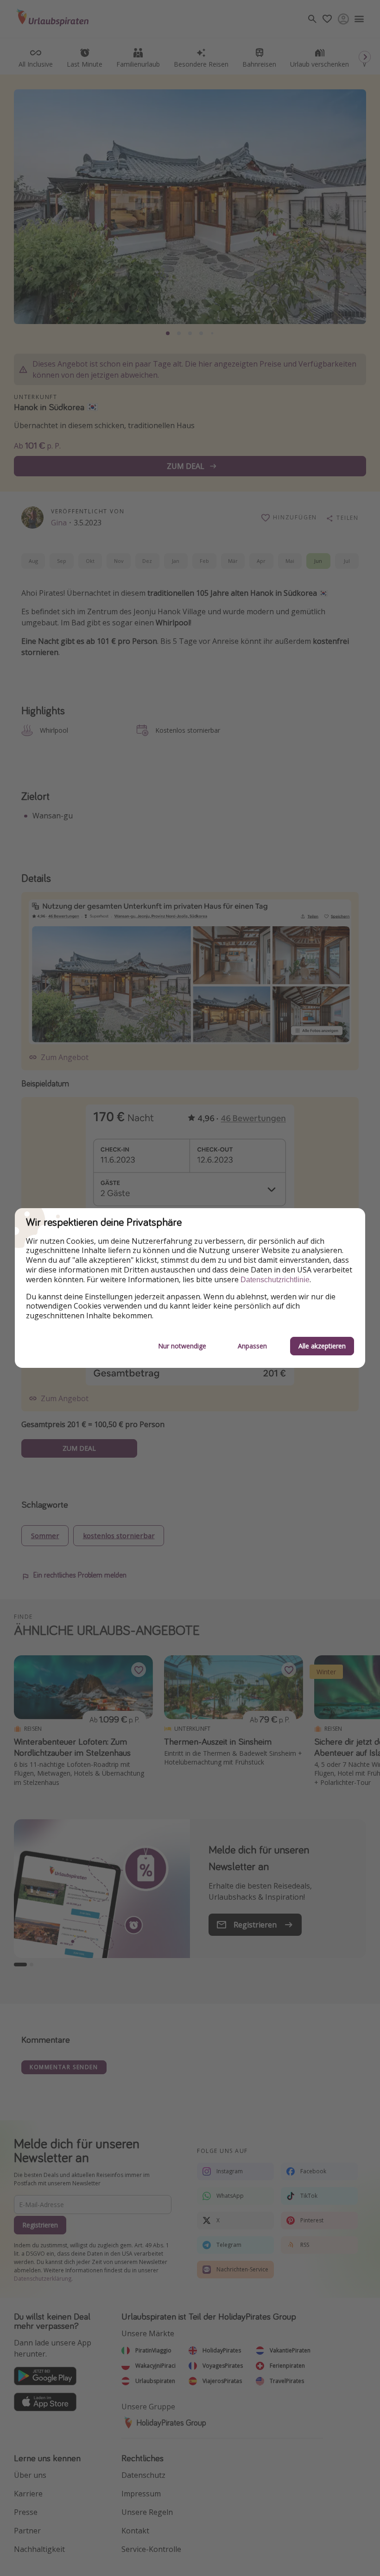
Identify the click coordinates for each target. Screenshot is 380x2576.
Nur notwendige (182, 1346)
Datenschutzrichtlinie (275, 1280)
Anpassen (252, 1346)
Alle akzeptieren (322, 1346)
